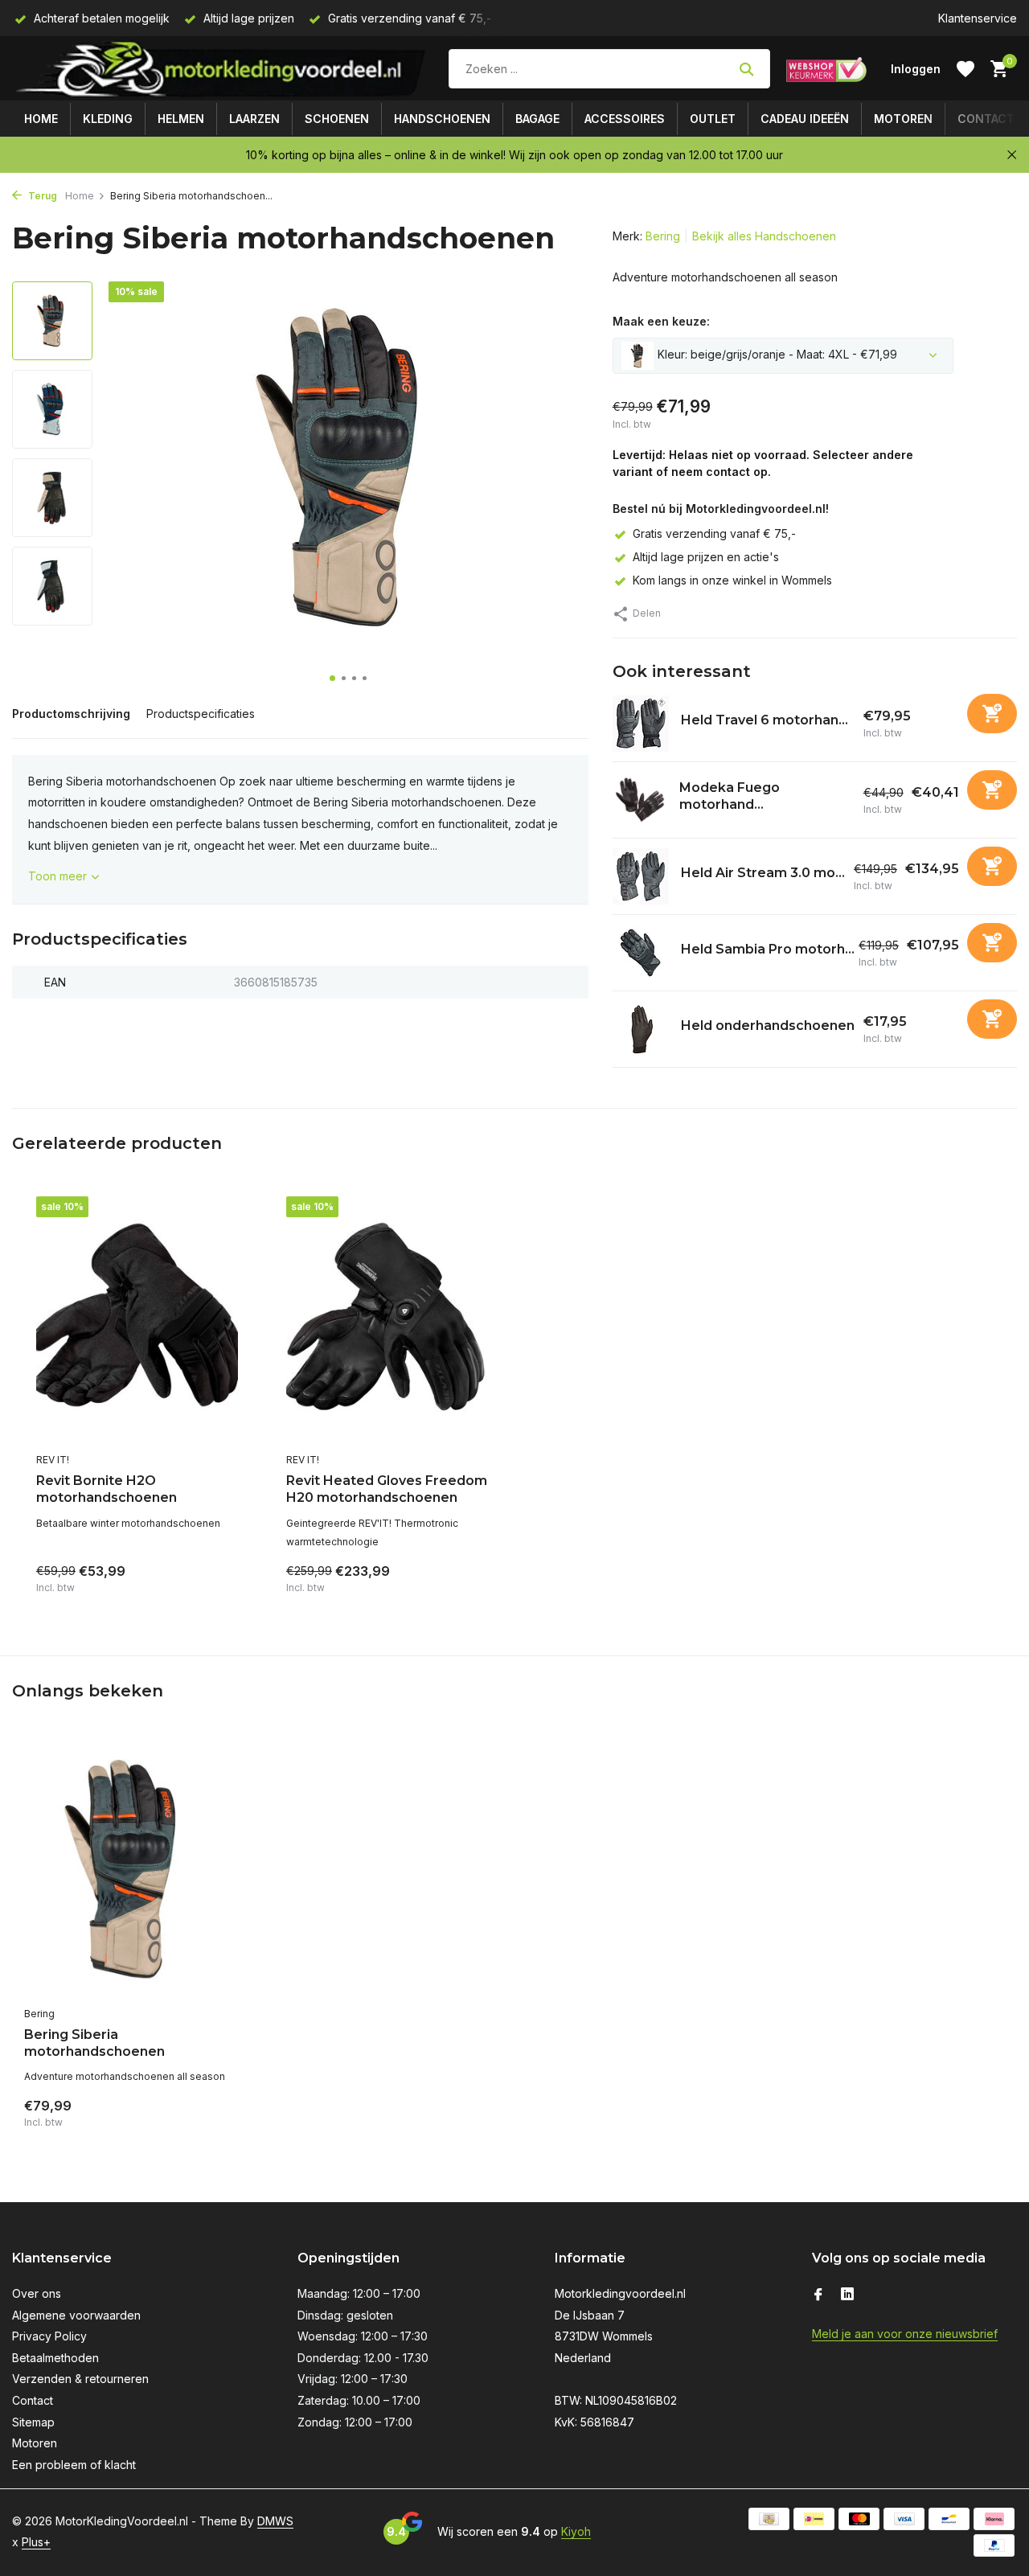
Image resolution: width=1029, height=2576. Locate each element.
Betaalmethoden (55, 2358)
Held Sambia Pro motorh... (768, 949)
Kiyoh (576, 2531)
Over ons (37, 2293)
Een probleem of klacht (74, 2465)
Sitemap (33, 2422)
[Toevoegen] (992, 714)
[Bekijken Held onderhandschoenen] (641, 1029)
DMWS (275, 2521)
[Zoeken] (746, 69)
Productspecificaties (201, 714)
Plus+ (36, 2542)
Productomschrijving (71, 714)
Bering (663, 236)
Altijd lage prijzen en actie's (706, 557)
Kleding (108, 119)
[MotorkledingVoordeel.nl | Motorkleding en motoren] (222, 69)
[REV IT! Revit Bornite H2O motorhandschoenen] (137, 1320)
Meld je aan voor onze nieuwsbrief (905, 2334)
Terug (41, 196)
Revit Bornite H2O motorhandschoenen (107, 1489)
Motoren (903, 119)
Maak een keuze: (661, 321)
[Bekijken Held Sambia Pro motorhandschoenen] (641, 953)
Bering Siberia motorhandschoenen (94, 2043)
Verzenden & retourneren (80, 2379)
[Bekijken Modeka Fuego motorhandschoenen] (640, 800)
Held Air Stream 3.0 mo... (763, 873)
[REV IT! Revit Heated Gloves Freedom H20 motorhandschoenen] (387, 1320)
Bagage (537, 119)
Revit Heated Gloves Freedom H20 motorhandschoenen (387, 1489)
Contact (986, 119)
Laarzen (254, 119)
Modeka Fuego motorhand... (730, 796)
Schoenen (337, 119)
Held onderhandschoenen (768, 1025)
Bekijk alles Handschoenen (764, 236)
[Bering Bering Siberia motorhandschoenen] (129, 1870)
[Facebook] (818, 2295)
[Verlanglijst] (965, 69)
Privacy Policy (49, 2336)
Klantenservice (978, 18)
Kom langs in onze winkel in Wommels (732, 580)
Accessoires (625, 119)
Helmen (181, 119)
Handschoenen (442, 119)
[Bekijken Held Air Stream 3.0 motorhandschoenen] (641, 876)
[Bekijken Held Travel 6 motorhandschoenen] (641, 724)
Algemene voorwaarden (76, 2315)
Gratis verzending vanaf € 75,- (714, 533)
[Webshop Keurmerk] (826, 69)
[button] (332, 678)
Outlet (713, 119)
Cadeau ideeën (805, 119)
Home (41, 119)
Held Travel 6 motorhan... (765, 720)
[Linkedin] (847, 2295)
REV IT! (53, 1460)
